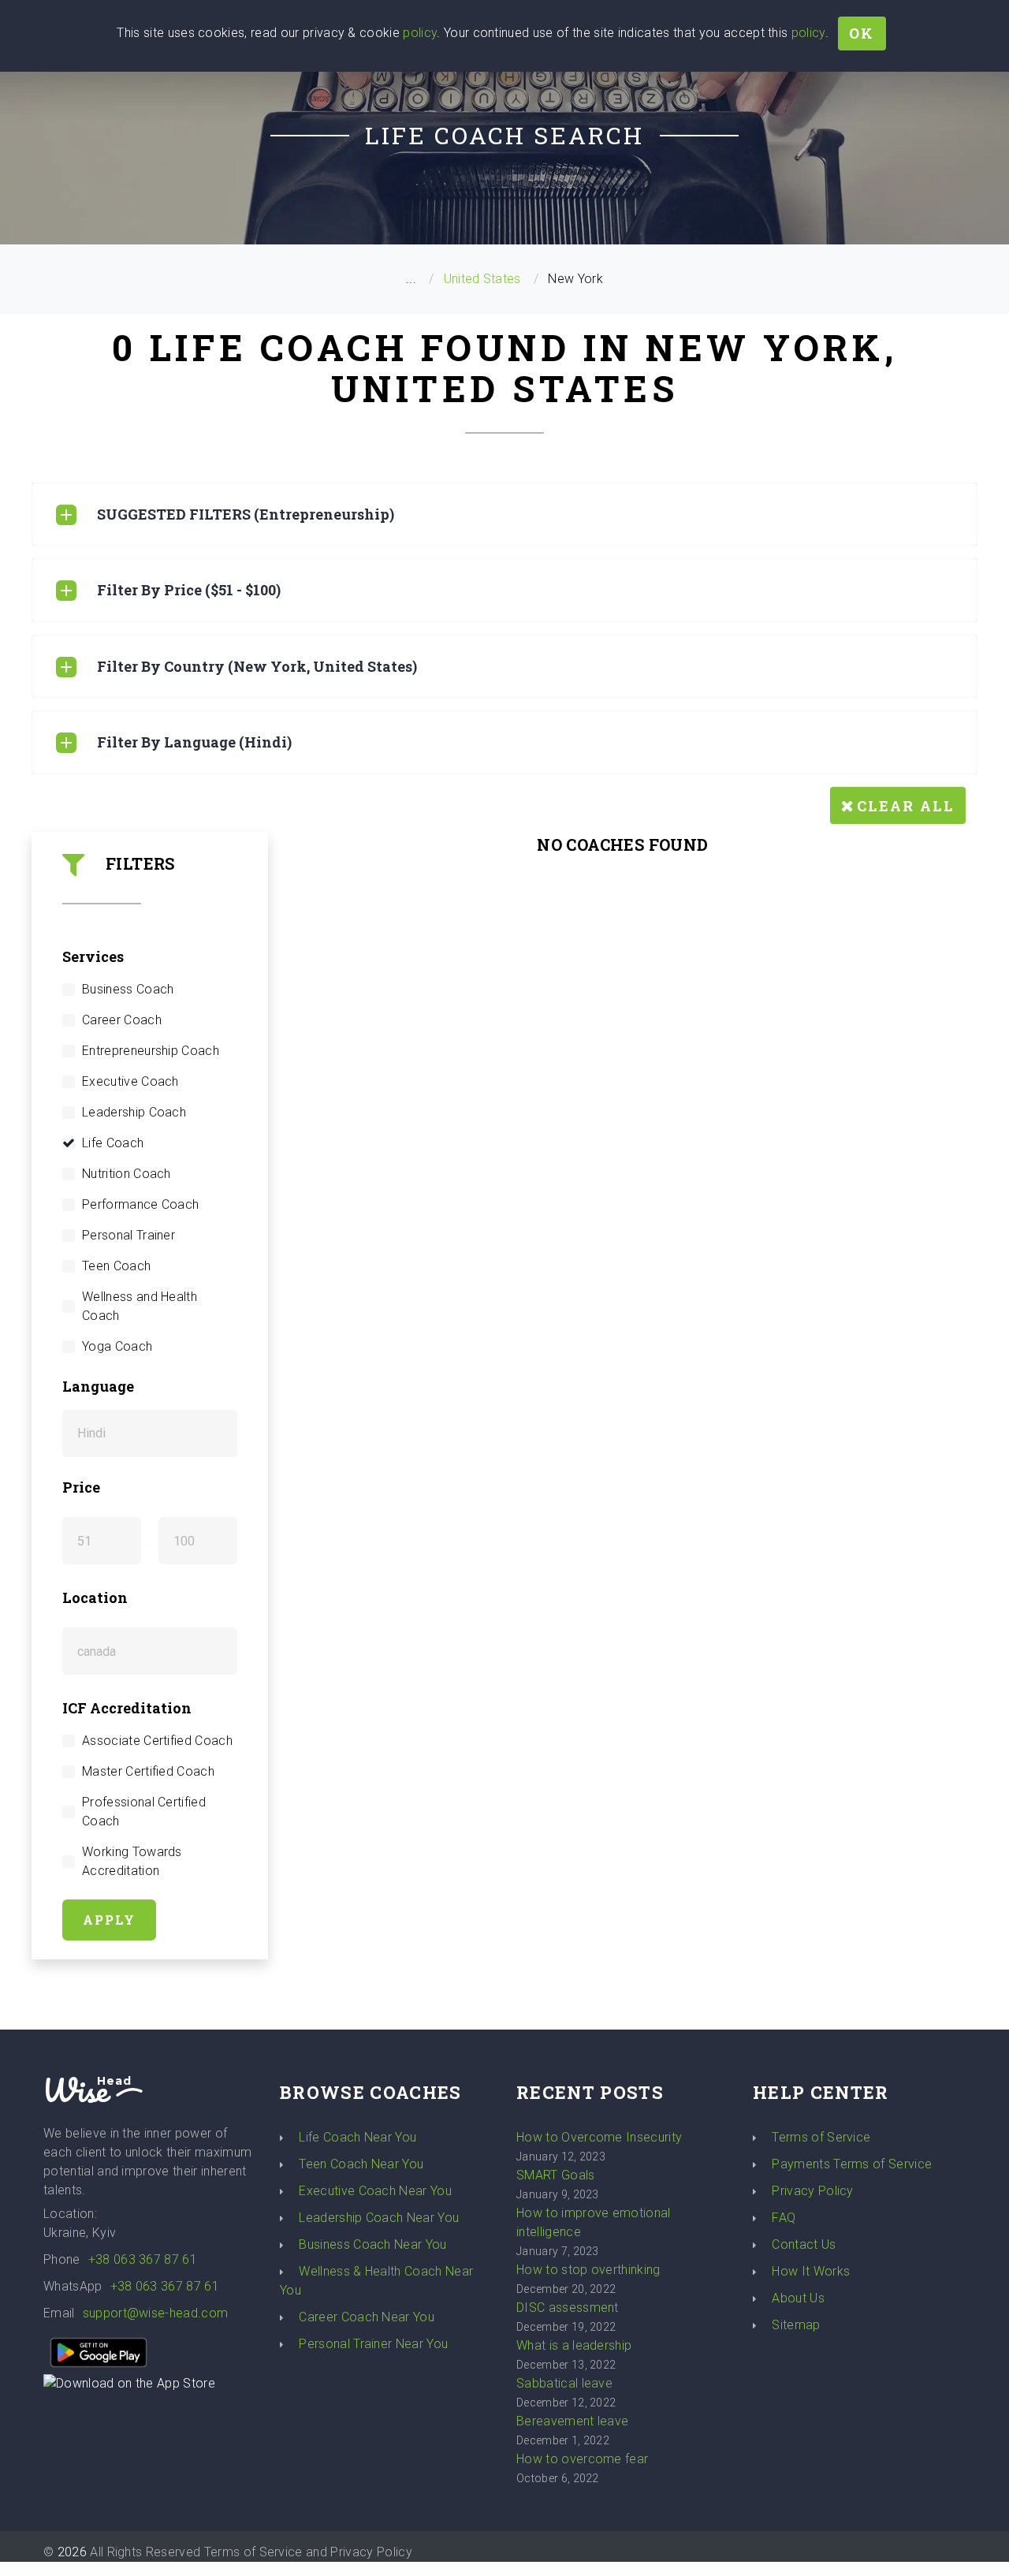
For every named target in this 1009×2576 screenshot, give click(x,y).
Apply (109, 1920)
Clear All (906, 806)
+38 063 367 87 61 (143, 2259)
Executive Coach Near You (375, 2191)
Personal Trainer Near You (373, 2344)
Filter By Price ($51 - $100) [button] (189, 590)
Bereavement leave (572, 2421)
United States (482, 279)
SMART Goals (556, 2175)
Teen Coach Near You (361, 2164)
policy (420, 33)
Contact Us (804, 2244)
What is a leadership (574, 2345)
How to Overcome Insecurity (599, 2137)
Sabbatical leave (564, 2383)
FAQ (784, 2218)
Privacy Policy (812, 2191)
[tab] (504, 514)
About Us (798, 2298)
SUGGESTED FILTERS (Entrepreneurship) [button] (246, 514)
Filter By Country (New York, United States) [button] (257, 666)
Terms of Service (821, 2137)
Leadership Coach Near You (379, 2218)
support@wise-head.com (156, 2313)
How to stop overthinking (588, 2270)
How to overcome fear (582, 2459)
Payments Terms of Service (852, 2164)
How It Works (811, 2271)
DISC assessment (568, 2308)
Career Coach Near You (367, 2317)
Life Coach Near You (357, 2137)
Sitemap (796, 2325)
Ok (862, 33)
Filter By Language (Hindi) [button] (194, 742)
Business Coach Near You (372, 2244)
